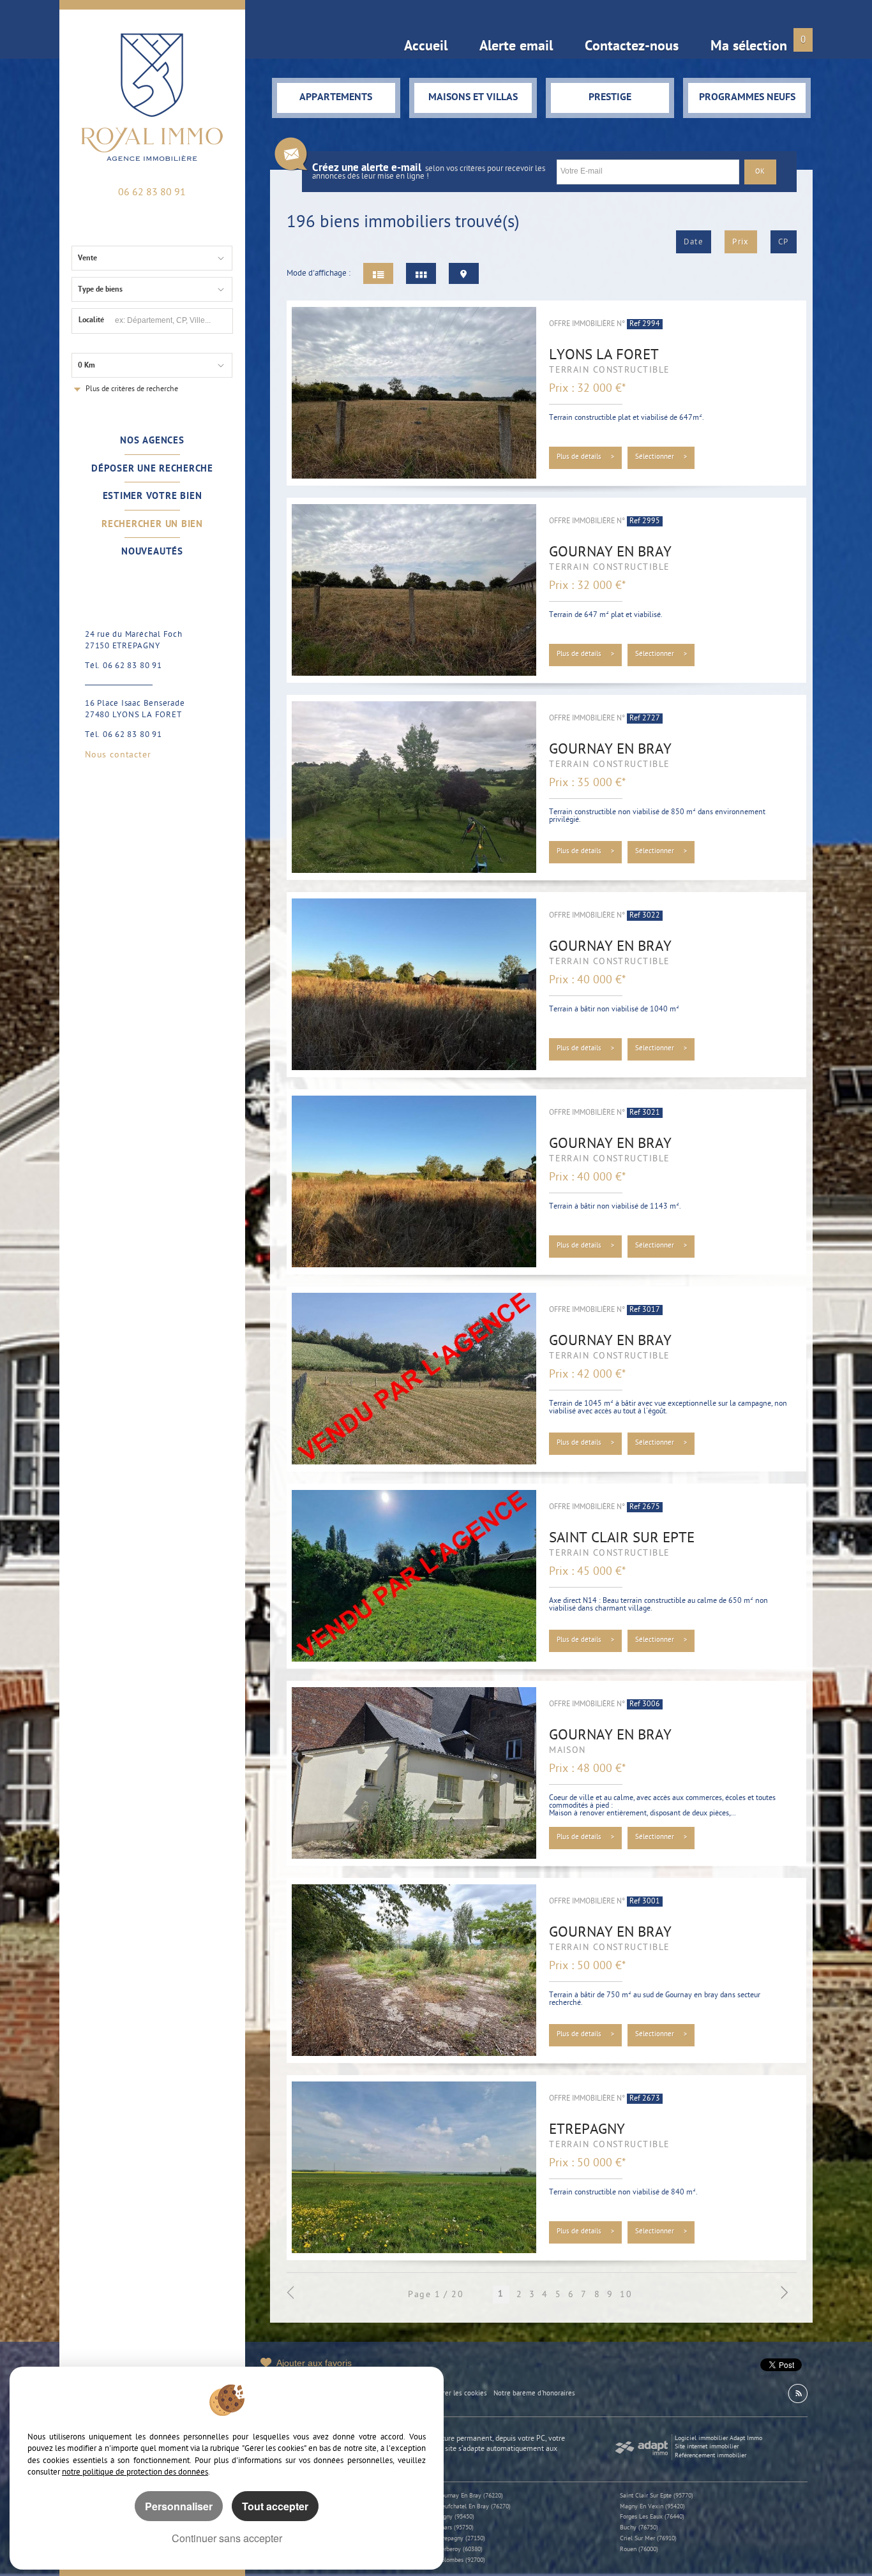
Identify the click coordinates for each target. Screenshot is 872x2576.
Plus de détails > (586, 457)
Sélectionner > (661, 457)
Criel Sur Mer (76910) (648, 2539)
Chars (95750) (455, 2528)
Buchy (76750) (639, 2528)
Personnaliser (179, 2506)
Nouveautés (152, 552)
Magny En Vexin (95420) (652, 2507)
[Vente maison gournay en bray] (414, 1773)
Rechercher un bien (152, 525)
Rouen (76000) (639, 2550)
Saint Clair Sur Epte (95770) (657, 2496)
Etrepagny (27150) (461, 2539)
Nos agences (152, 441)
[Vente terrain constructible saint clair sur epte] (414, 1576)
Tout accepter (275, 2506)
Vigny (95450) (456, 2517)
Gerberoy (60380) (460, 2550)
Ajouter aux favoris (314, 2363)
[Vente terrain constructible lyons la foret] (414, 393)
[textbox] (172, 320)
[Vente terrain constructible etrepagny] (414, 2168)
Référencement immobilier (710, 2456)
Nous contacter (118, 756)
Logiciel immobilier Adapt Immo (718, 2438)
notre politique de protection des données (135, 2472)
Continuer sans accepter (227, 2538)
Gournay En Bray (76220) (470, 2496)
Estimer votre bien (153, 496)
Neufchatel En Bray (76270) (474, 2507)
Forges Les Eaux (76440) (652, 2517)
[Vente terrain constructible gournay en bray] (414, 590)
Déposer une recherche (152, 469)
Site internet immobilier (707, 2447)
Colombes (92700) (461, 2560)
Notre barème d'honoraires (535, 2394)
